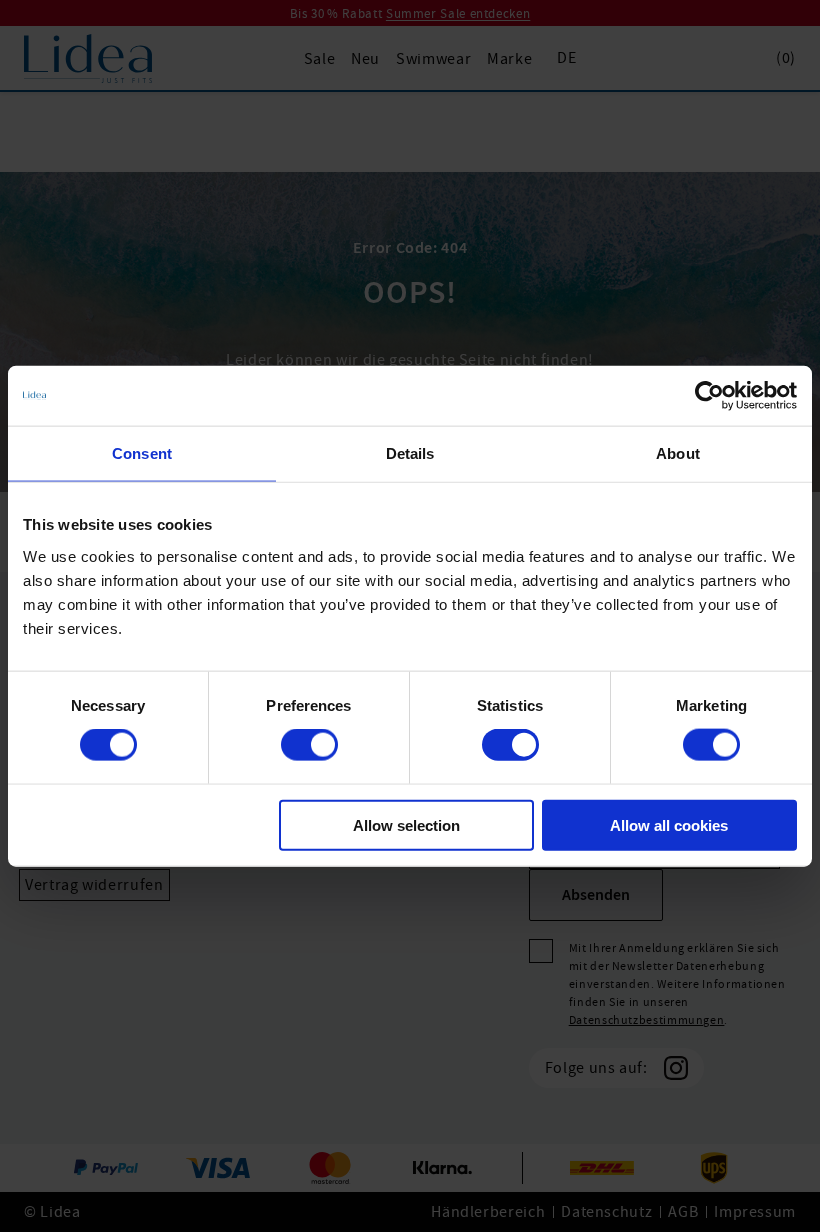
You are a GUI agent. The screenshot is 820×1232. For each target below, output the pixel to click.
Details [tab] (410, 453)
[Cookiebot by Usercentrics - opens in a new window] (709, 396)
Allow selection (406, 824)
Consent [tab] (142, 453)
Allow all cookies (669, 824)
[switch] (309, 745)
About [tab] (678, 453)
